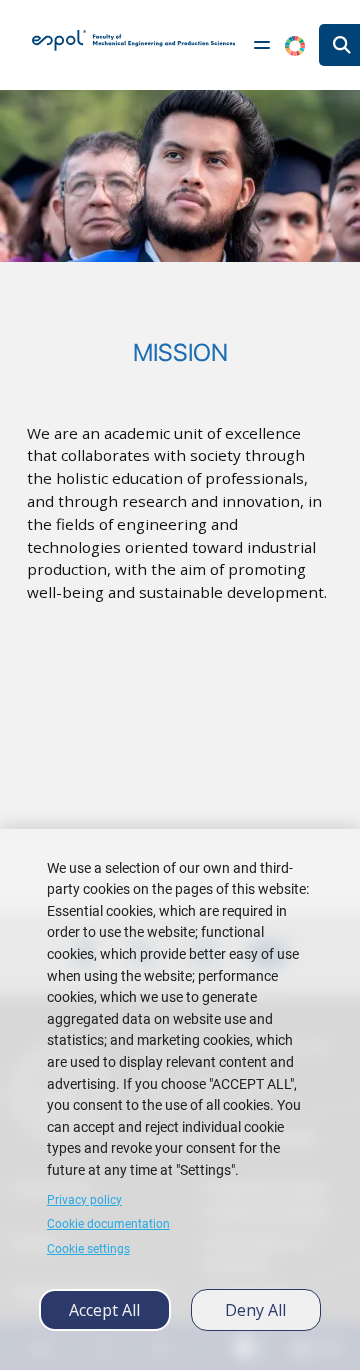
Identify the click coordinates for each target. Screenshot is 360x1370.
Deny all (255, 1310)
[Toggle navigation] (262, 45)
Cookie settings (88, 1249)
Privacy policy (84, 1200)
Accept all (104, 1310)
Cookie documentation (108, 1224)
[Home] (133, 40)
